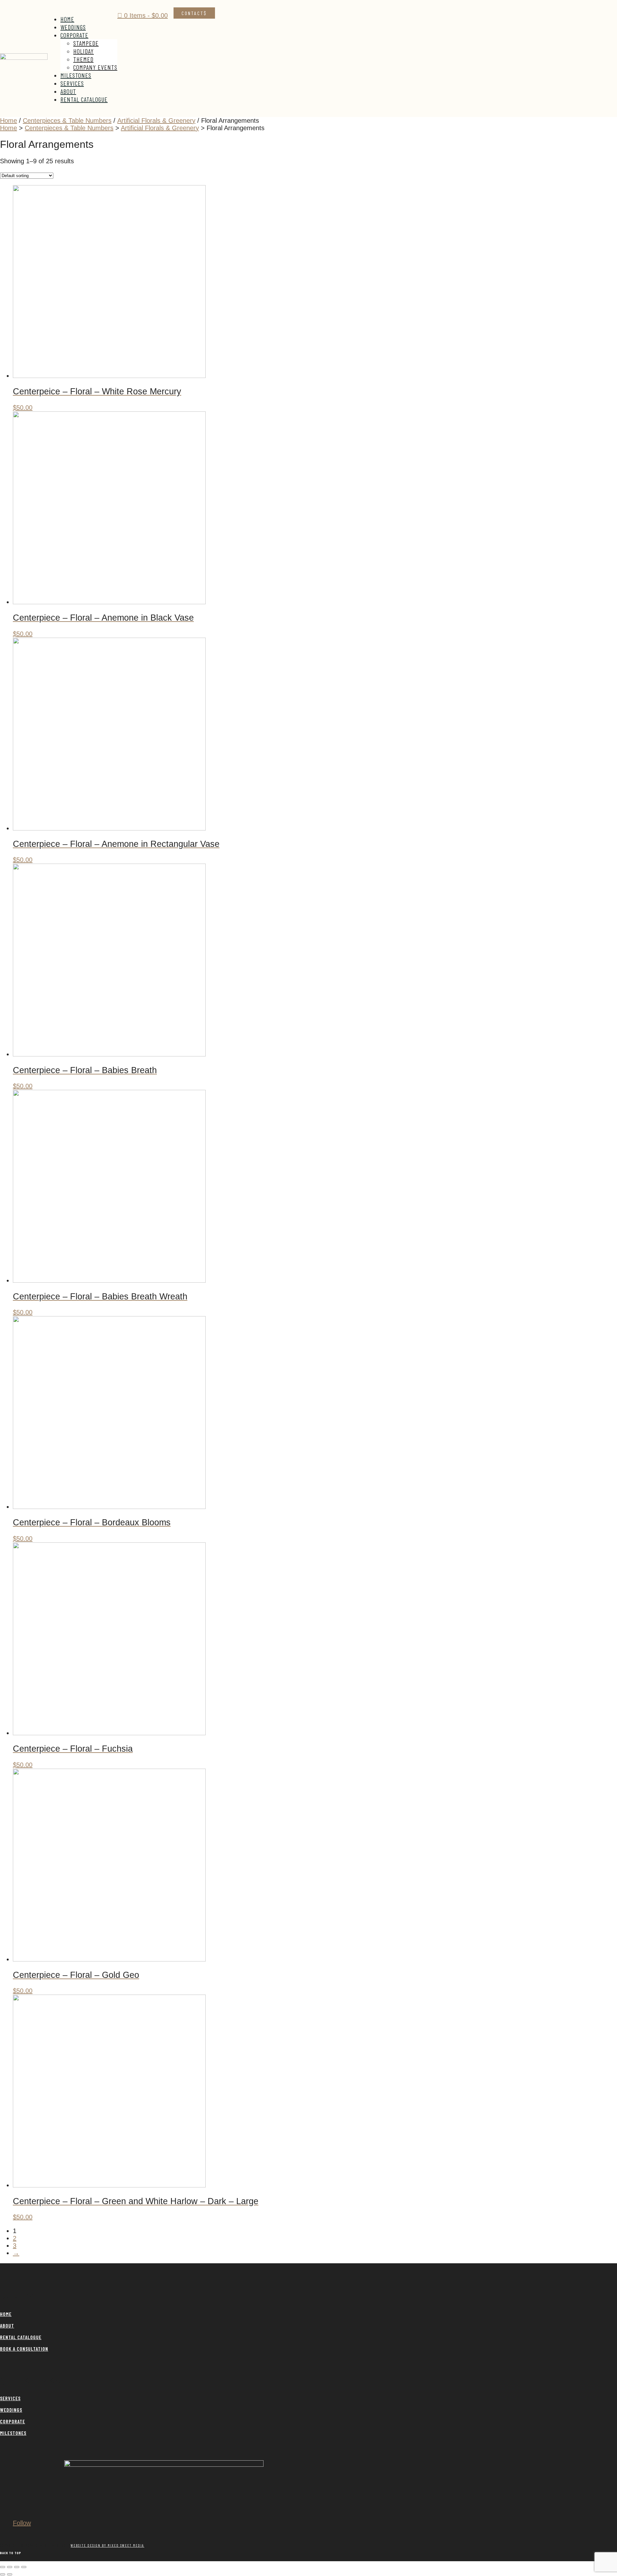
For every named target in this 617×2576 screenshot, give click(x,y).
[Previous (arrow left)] (3, 2574)
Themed (83, 59)
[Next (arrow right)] (10, 2574)
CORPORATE (13, 2421)
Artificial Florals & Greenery (156, 121)
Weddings (73, 27)
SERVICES (10, 2398)
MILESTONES (13, 2433)
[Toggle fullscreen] (10, 2567)
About (68, 91)
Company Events (95, 67)
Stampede (86, 43)
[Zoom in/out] (3, 2567)
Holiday (84, 51)
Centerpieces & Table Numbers (67, 121)
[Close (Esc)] (24, 2567)
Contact (193, 13)
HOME (6, 2314)
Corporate (74, 35)
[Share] (17, 2567)
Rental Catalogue (84, 99)
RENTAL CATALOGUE (21, 2337)
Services (72, 83)
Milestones (76, 75)
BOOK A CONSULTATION (24, 2349)
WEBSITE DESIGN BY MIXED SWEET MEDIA (107, 2545)
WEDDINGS (11, 2410)
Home (67, 19)
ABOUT (7, 2325)
